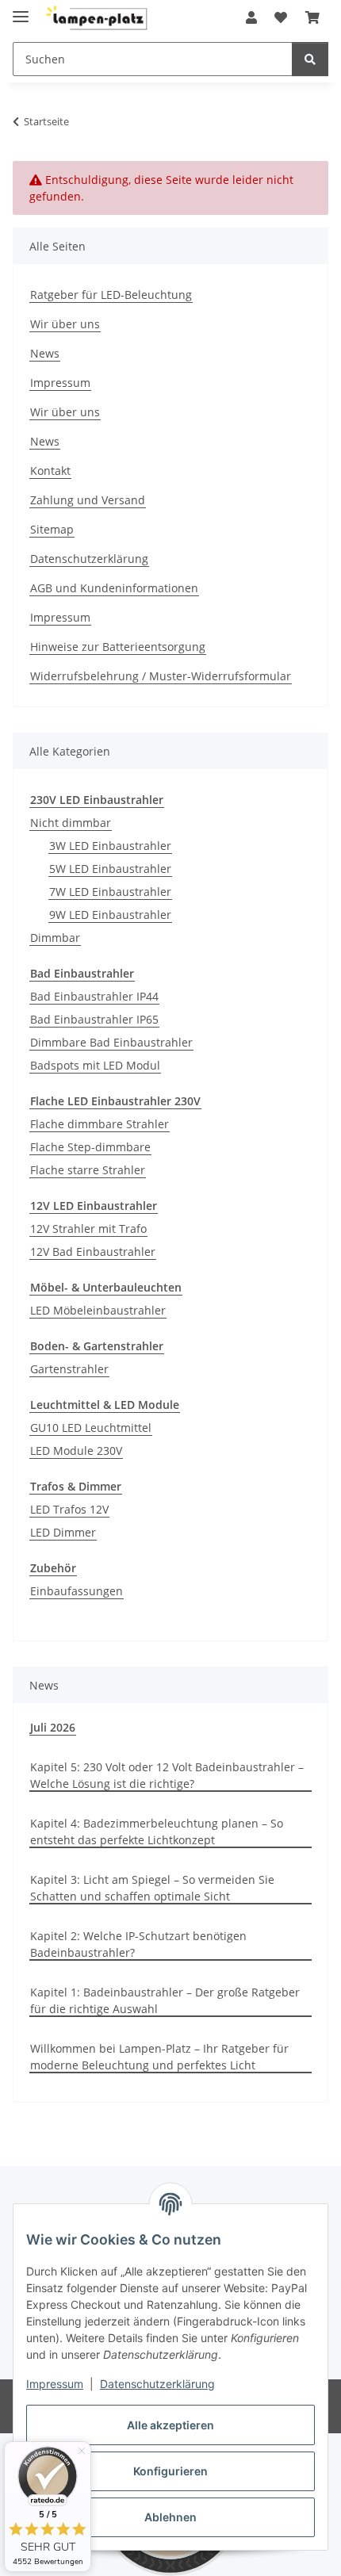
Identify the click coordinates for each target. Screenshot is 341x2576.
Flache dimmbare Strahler (100, 1124)
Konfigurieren (170, 2471)
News (45, 353)
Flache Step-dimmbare (90, 1147)
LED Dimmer (63, 1532)
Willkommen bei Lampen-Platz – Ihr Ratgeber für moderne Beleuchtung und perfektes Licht (159, 2057)
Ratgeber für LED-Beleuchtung (111, 295)
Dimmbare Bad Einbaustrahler (111, 1042)
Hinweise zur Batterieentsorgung (118, 647)
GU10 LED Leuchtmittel (91, 1428)
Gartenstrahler (69, 1369)
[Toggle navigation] (21, 10)
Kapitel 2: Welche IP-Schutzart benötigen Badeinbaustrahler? (138, 1944)
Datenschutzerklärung (157, 2384)
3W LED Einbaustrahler (110, 846)
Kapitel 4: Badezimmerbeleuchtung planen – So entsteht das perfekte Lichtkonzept (157, 1832)
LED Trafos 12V (69, 1509)
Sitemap (52, 529)
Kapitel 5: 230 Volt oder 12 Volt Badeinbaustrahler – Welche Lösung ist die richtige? (167, 1775)
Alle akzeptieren (170, 2425)
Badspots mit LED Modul (95, 1065)
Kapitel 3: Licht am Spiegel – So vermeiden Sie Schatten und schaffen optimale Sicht (152, 1888)
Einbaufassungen (77, 1591)
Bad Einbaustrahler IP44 (94, 996)
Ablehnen (170, 2517)
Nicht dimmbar (71, 823)
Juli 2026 (53, 1727)
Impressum (55, 2384)
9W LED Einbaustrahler (110, 915)
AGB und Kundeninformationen (114, 588)
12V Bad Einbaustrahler (93, 1252)
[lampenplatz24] (98, 18)
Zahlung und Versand (88, 500)
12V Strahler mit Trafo (88, 1229)
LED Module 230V (76, 1451)
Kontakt (50, 471)
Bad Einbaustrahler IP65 (94, 1019)
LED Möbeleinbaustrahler (98, 1310)
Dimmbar (55, 938)
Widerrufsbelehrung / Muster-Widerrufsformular (161, 676)
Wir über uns (65, 324)
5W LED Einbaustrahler (110, 869)
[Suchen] (310, 59)
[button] (251, 17)
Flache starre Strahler (88, 1170)
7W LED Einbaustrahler (110, 892)
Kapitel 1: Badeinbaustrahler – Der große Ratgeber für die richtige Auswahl (165, 2000)
